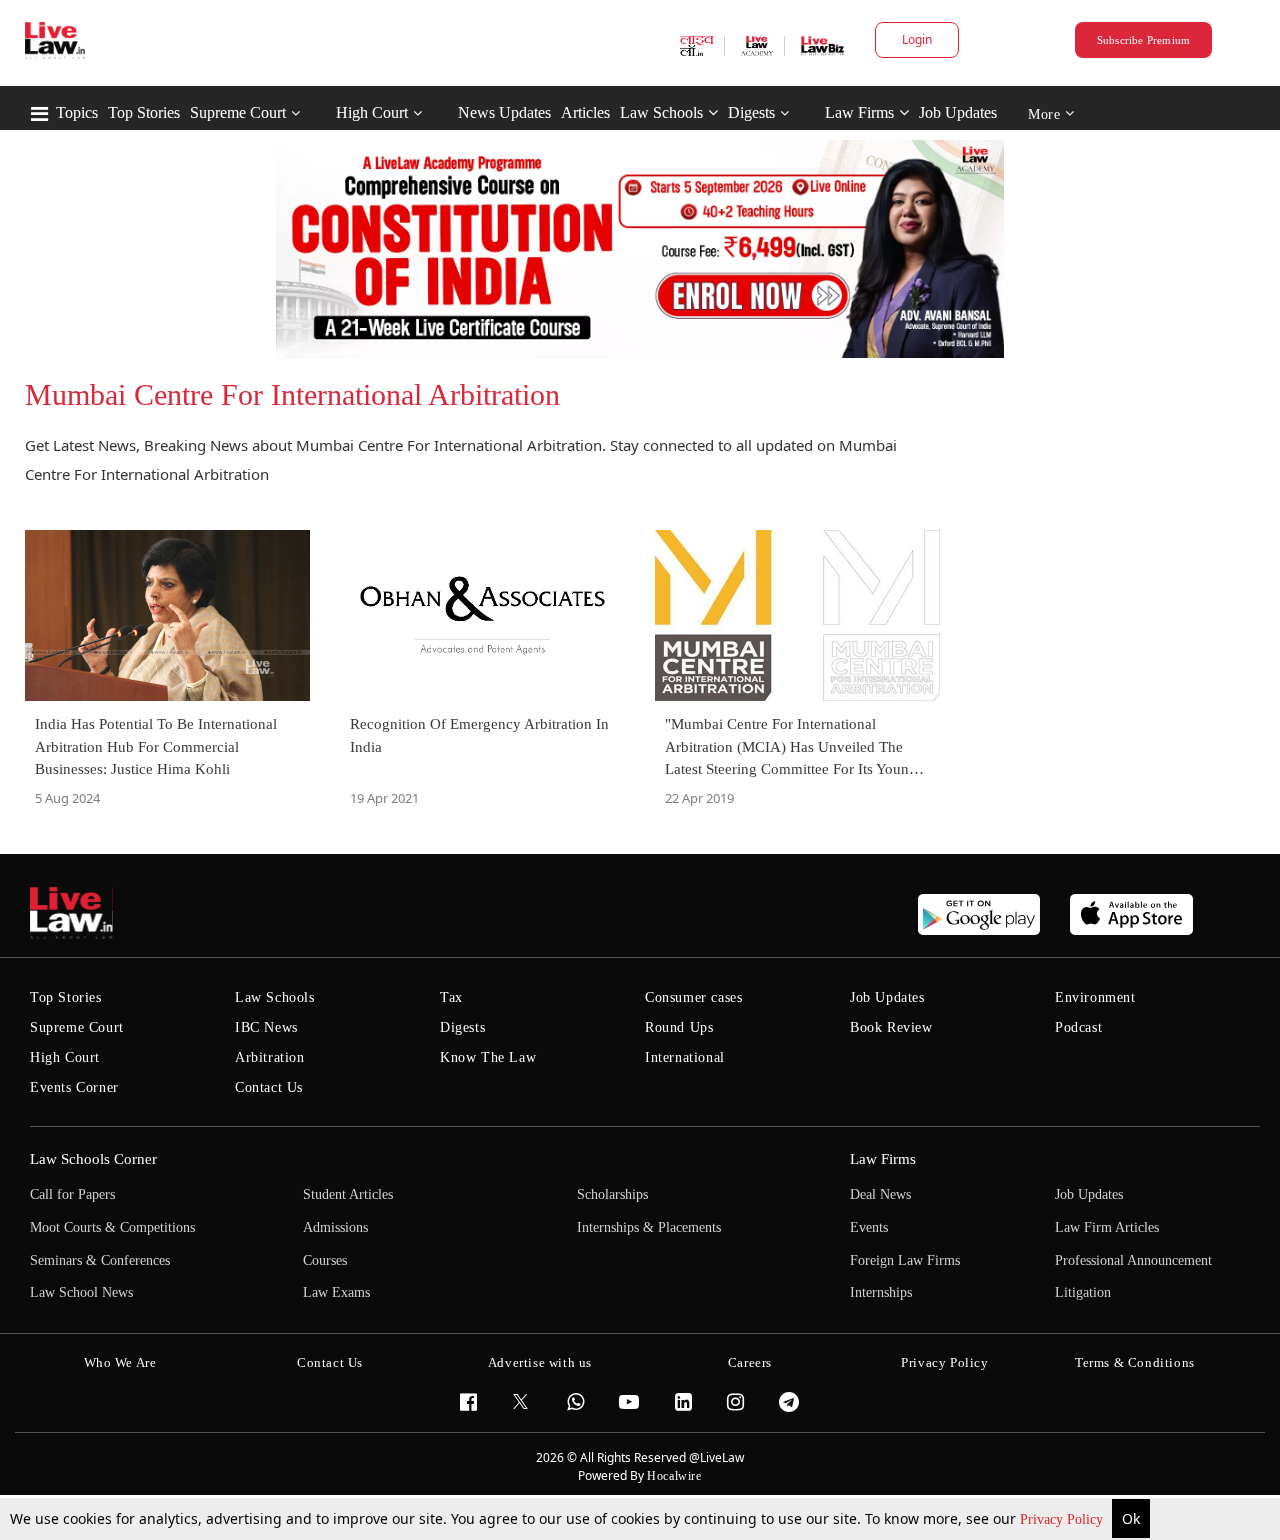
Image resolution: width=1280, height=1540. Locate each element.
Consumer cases (693, 997)
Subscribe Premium (1144, 40)
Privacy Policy (1063, 1519)
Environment (1095, 997)
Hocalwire (674, 1476)
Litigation (1083, 1292)
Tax (451, 997)
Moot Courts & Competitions (112, 1227)
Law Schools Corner (93, 1159)
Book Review (891, 1027)
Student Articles (348, 1194)
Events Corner (74, 1087)
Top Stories (144, 112)
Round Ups (679, 1027)
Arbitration (270, 1057)
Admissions (335, 1227)
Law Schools (661, 112)
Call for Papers (72, 1194)
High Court (372, 112)
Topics (77, 112)
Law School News (81, 1292)
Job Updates (958, 112)
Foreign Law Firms (905, 1260)
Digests (751, 112)
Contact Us (269, 1087)
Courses (325, 1260)
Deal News (880, 1194)
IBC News (266, 1027)
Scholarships (612, 1194)
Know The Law (488, 1057)
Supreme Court (238, 112)
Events (869, 1227)
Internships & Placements (649, 1227)
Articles (585, 112)
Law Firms (859, 112)
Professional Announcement (1133, 1260)
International (685, 1057)
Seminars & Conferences (100, 1260)
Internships (881, 1292)
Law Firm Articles (1107, 1227)
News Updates (504, 112)
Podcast (1078, 1027)
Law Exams (336, 1292)
